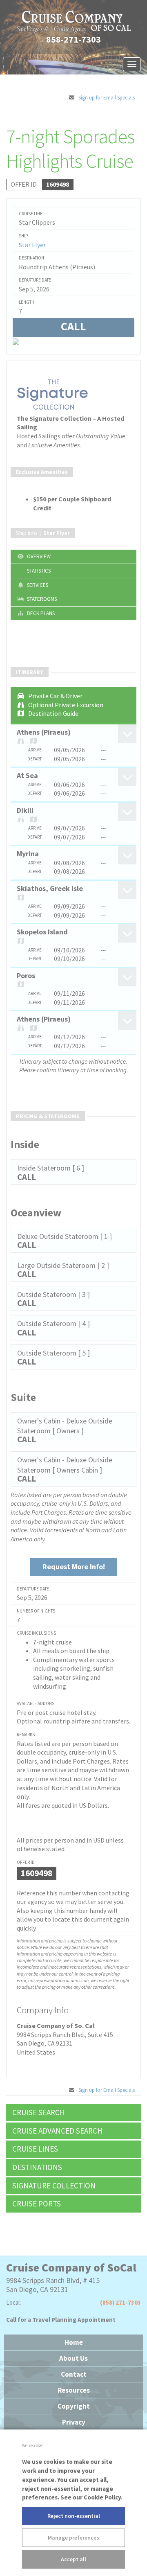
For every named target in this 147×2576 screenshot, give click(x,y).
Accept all (73, 2559)
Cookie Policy (102, 2497)
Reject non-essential (74, 2516)
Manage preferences (73, 2538)
